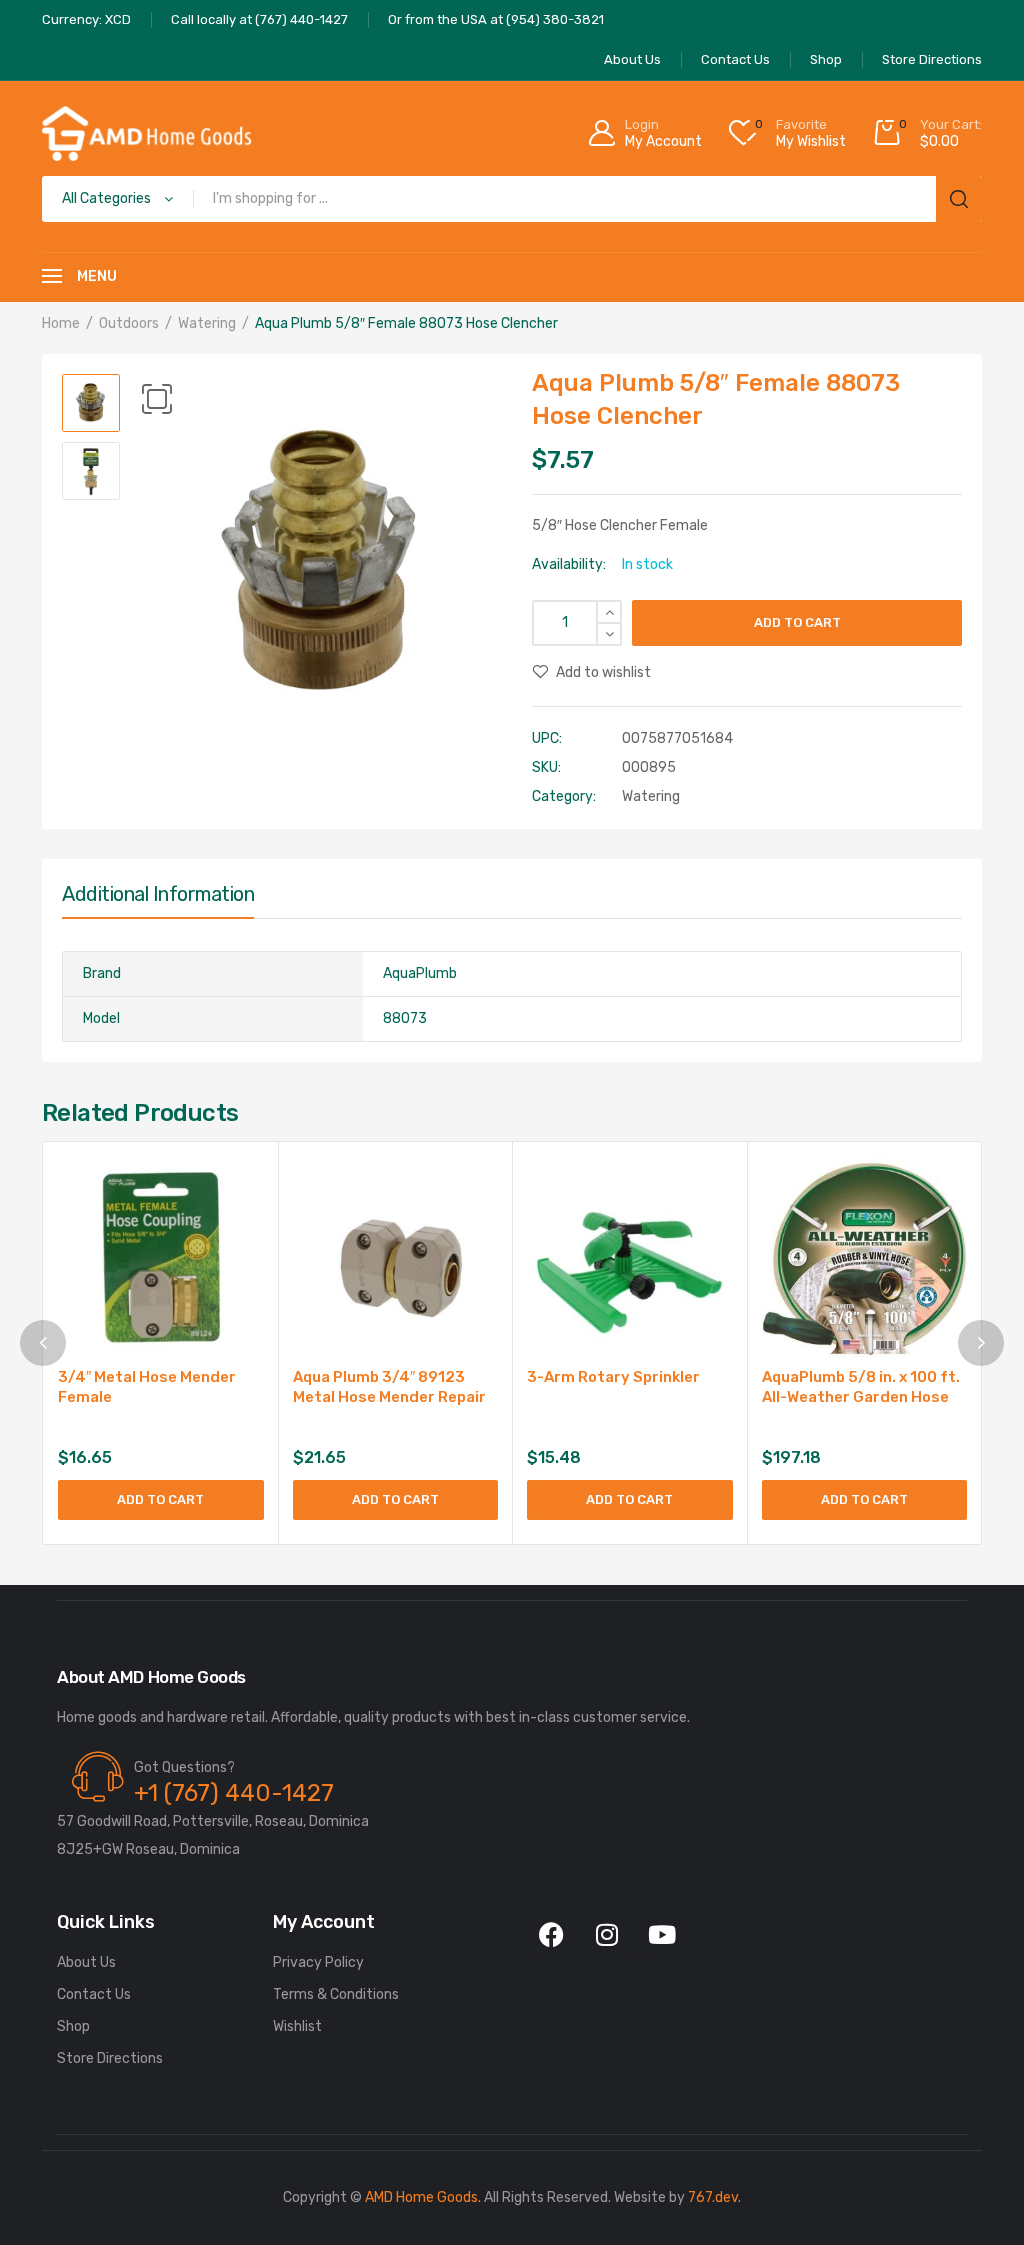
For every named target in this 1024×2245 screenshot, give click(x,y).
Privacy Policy (318, 1962)
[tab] (158, 899)
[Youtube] (662, 1935)
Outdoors (129, 323)
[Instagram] (607, 1935)
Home (61, 323)
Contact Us (94, 1994)
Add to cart (797, 622)
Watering (207, 323)
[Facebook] (552, 1935)
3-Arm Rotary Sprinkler (613, 1377)
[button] (157, 399)
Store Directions (110, 2058)
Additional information (158, 894)
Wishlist (297, 2026)
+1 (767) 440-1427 (234, 1793)
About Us (86, 1962)
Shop (73, 2026)
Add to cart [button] (160, 1499)
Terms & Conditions (336, 1994)
